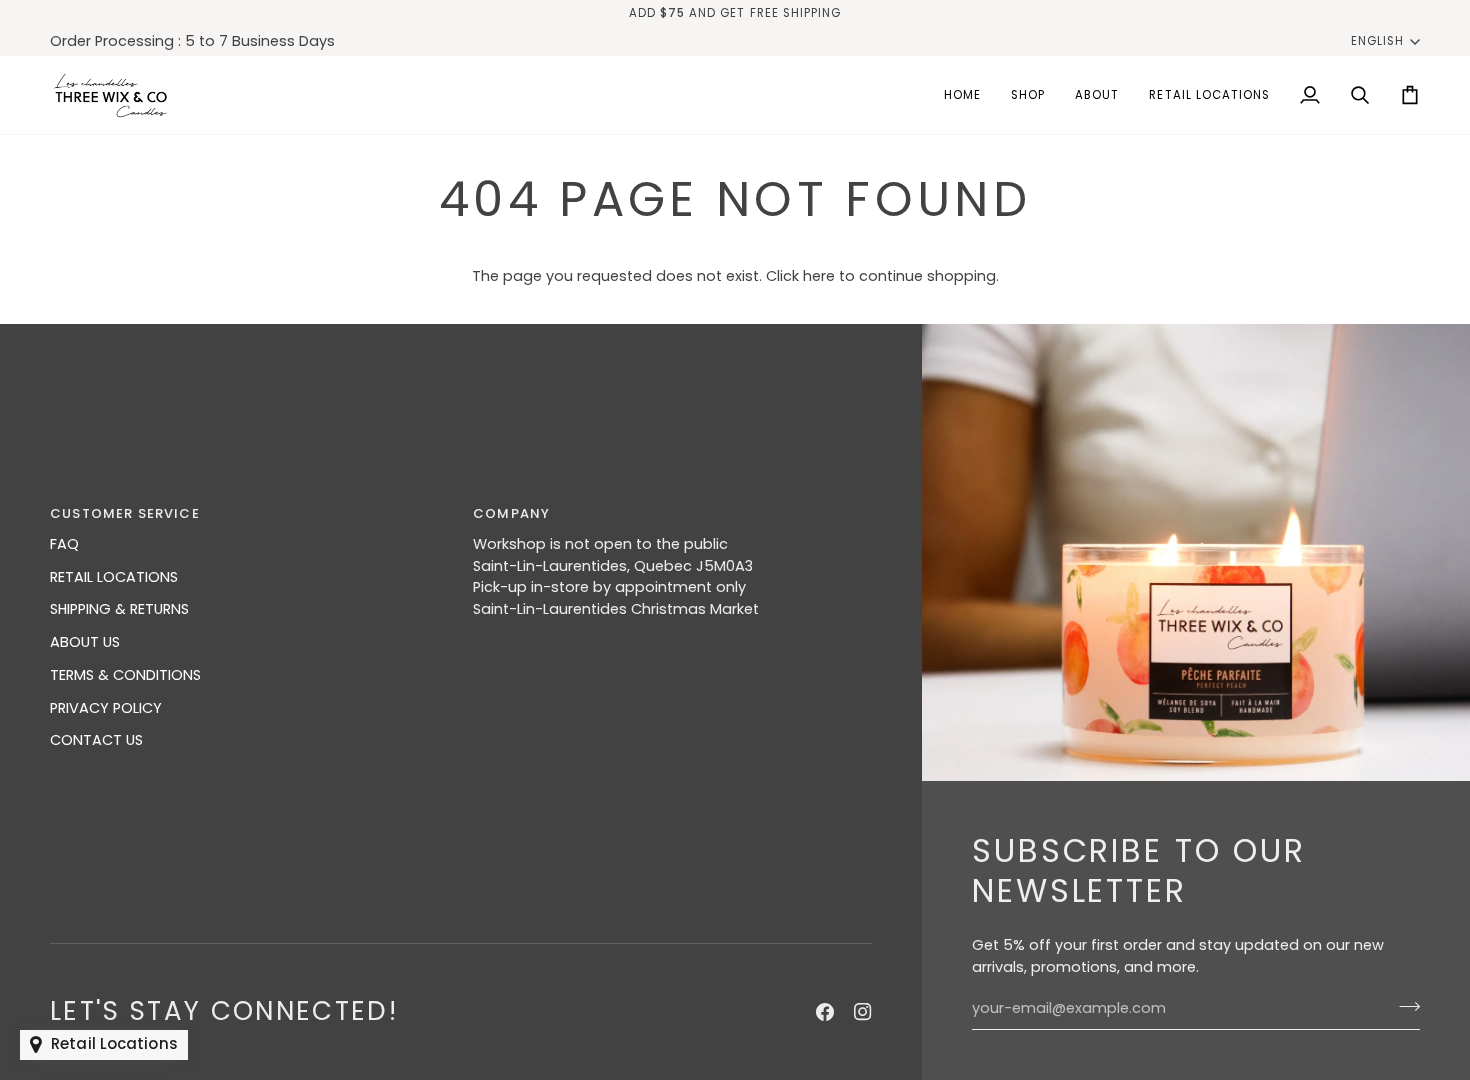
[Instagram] (863, 1012)
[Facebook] (825, 1012)
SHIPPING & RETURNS (119, 609)
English (1377, 41)
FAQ (64, 544)
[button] (1028, 95)
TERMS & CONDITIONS (125, 675)
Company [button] (511, 513)
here (819, 276)
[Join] (1403, 1006)
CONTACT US (96, 740)
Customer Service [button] (125, 513)
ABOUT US (85, 642)
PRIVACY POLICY (106, 708)
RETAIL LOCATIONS (114, 577)
